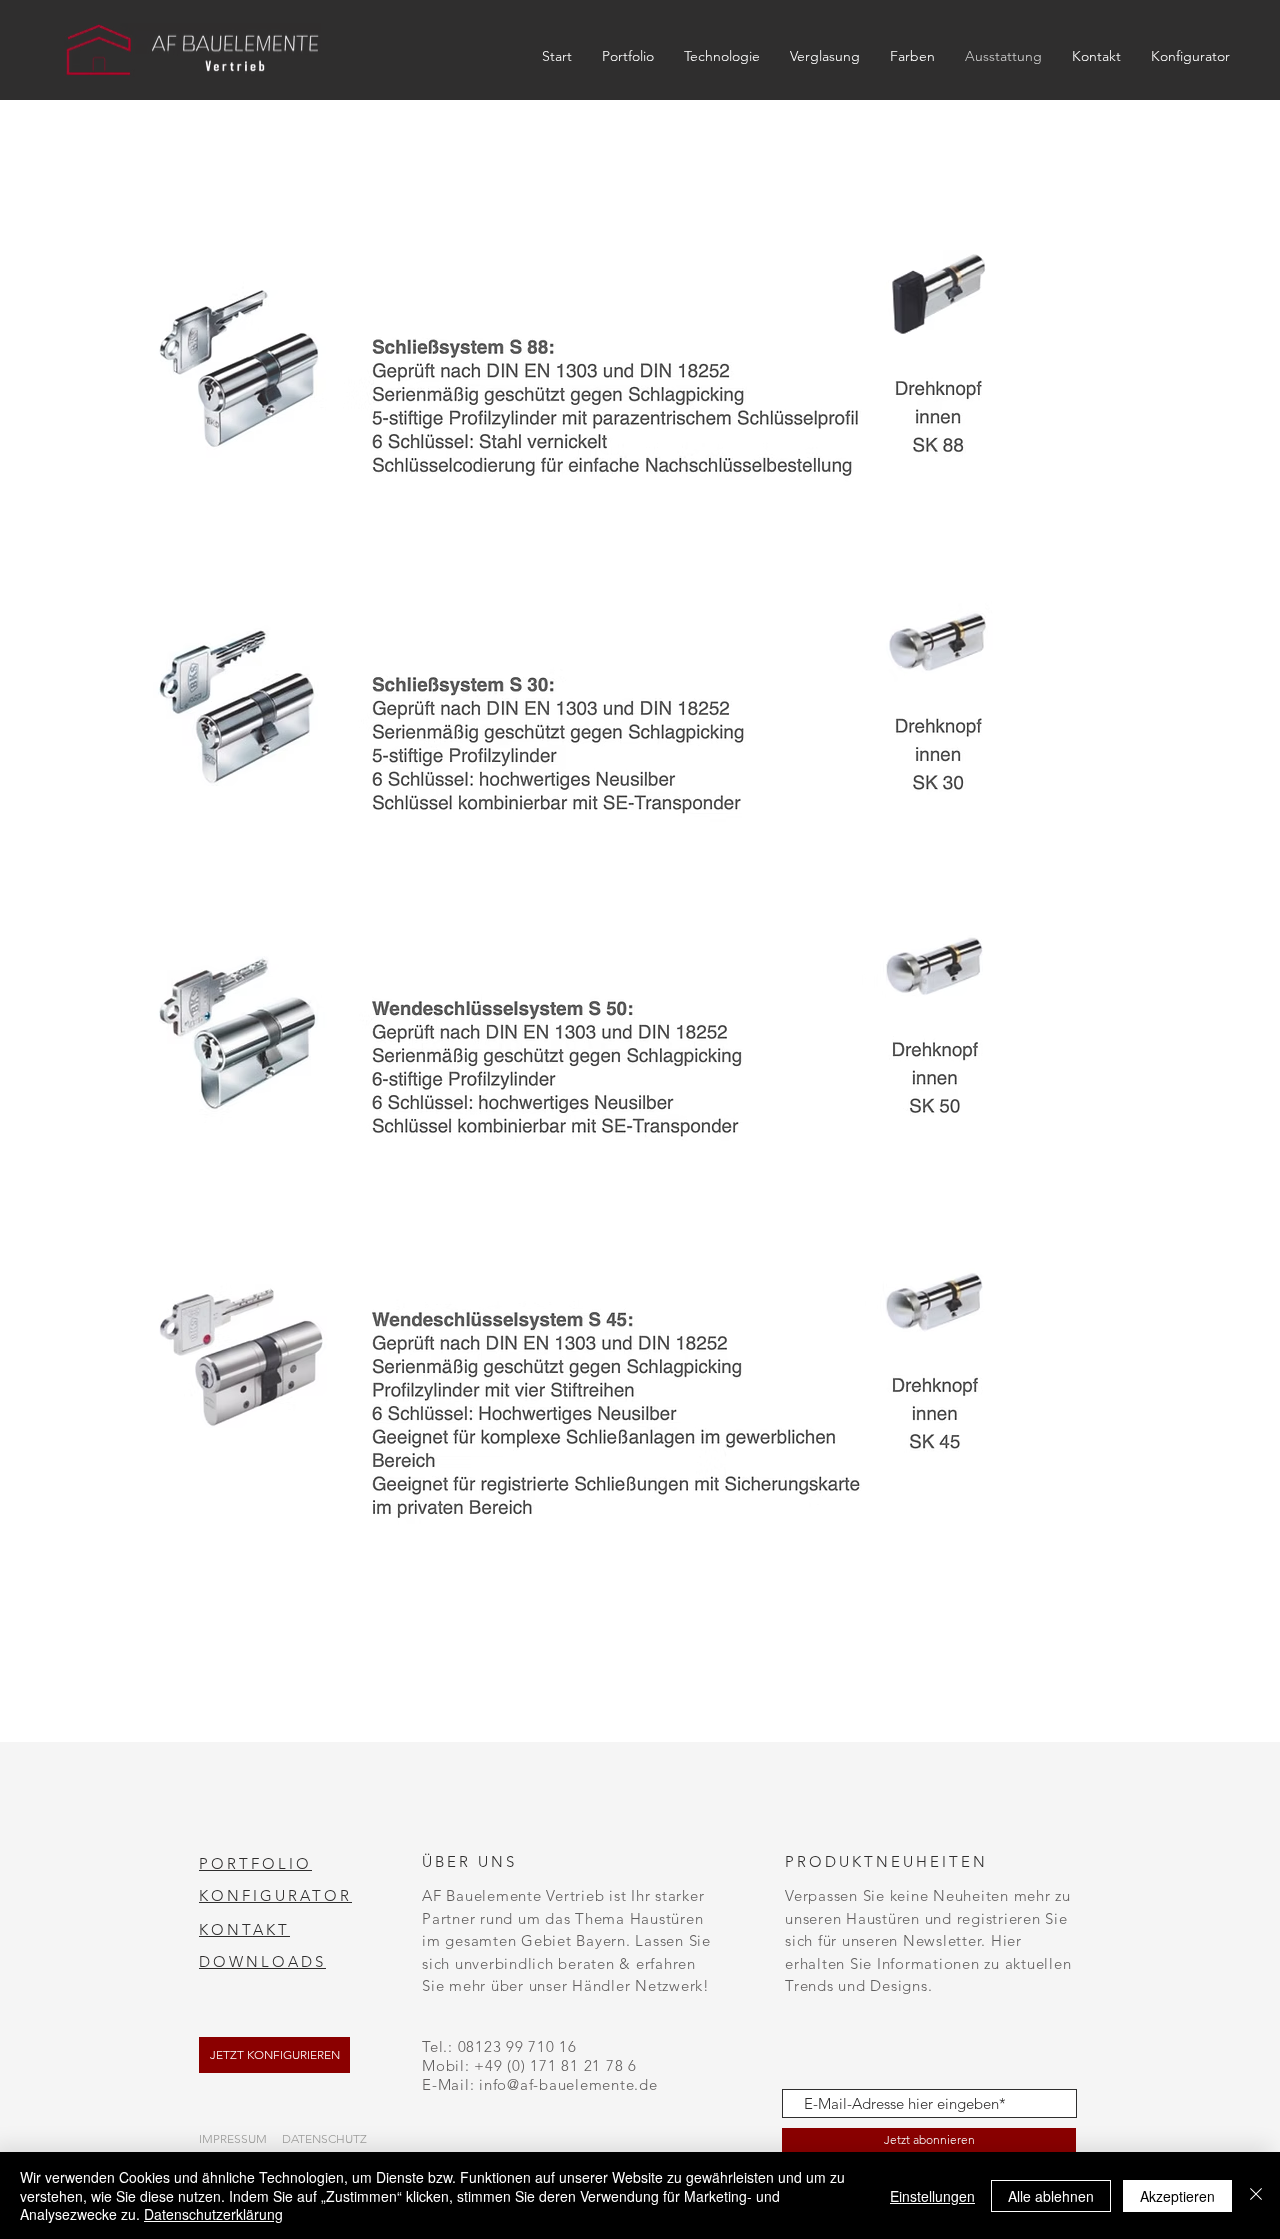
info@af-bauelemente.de (568, 2084)
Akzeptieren (1177, 2196)
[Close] (1256, 2195)
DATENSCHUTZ (324, 2138)
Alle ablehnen (1051, 2196)
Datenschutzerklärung (213, 2214)
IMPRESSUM (233, 2138)
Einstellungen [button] (932, 2196)
